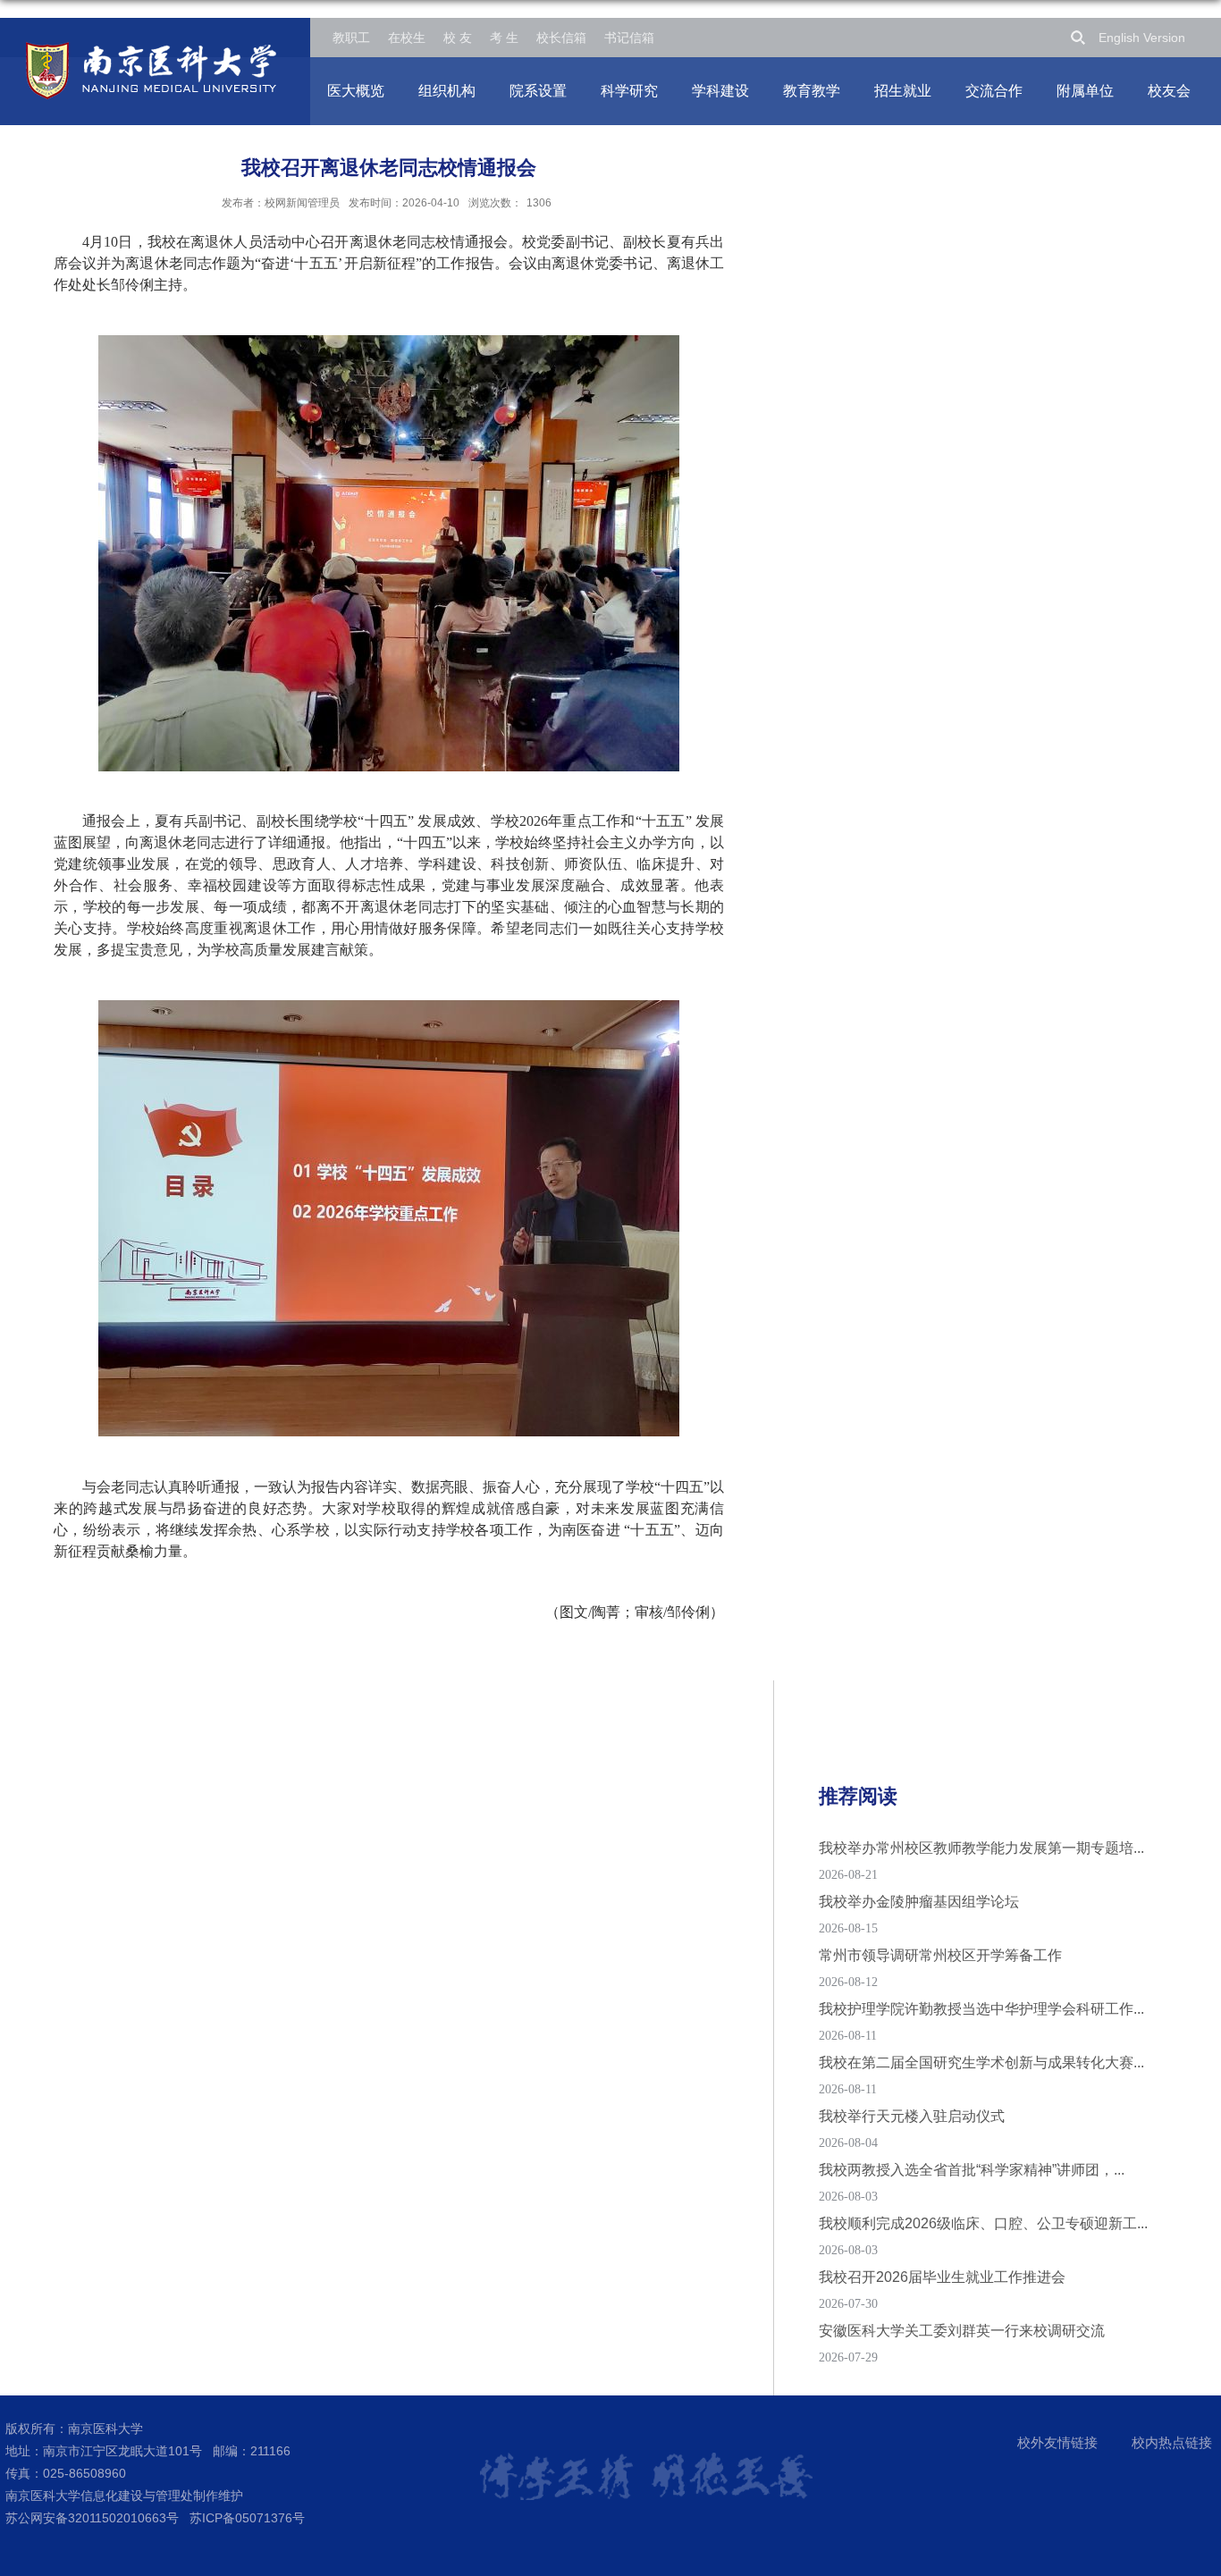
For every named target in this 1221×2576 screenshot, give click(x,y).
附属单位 (1085, 91)
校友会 (1169, 91)
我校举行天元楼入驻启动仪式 (912, 2116)
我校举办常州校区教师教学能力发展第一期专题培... (981, 1848)
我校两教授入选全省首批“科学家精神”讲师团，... (972, 2170)
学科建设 (720, 91)
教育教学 (812, 91)
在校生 (407, 38)
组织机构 (447, 91)
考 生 (504, 38)
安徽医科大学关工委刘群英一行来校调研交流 (962, 2331)
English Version (1142, 38)
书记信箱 (629, 38)
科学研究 (629, 91)
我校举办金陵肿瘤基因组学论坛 (919, 1902)
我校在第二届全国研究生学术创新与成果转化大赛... (981, 2062)
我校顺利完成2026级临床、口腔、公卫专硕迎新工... (983, 2223)
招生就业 (903, 91)
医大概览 (356, 91)
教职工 (351, 38)
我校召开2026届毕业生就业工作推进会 (942, 2277)
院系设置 (538, 91)
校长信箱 (561, 38)
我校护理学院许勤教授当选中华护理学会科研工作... (981, 2009)
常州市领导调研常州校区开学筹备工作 (940, 1955)
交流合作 (994, 91)
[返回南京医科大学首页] (151, 48)
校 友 (458, 38)
